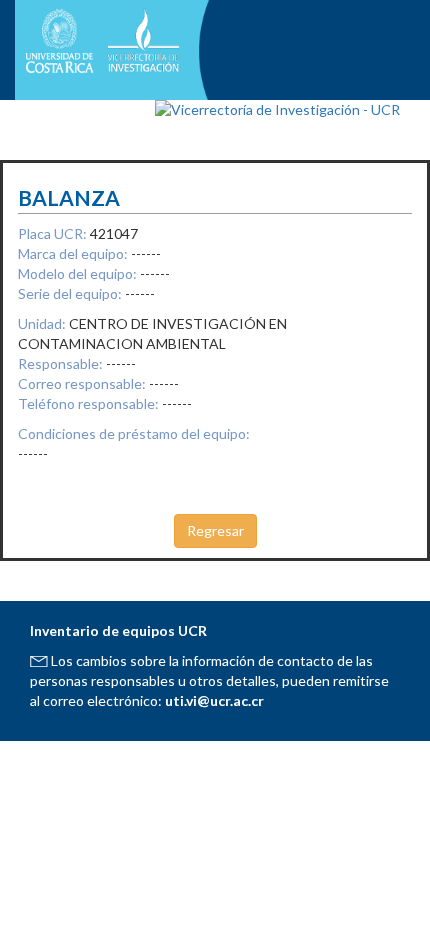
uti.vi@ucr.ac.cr (214, 700)
